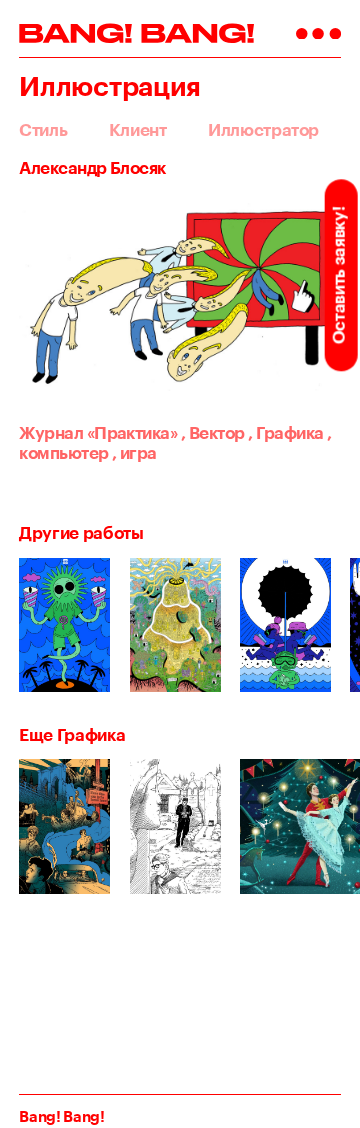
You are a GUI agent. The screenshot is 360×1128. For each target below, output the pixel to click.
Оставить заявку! (338, 275)
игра (134, 452)
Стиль (43, 129)
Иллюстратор (263, 129)
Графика (285, 432)
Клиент (138, 129)
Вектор (213, 432)
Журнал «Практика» (98, 432)
